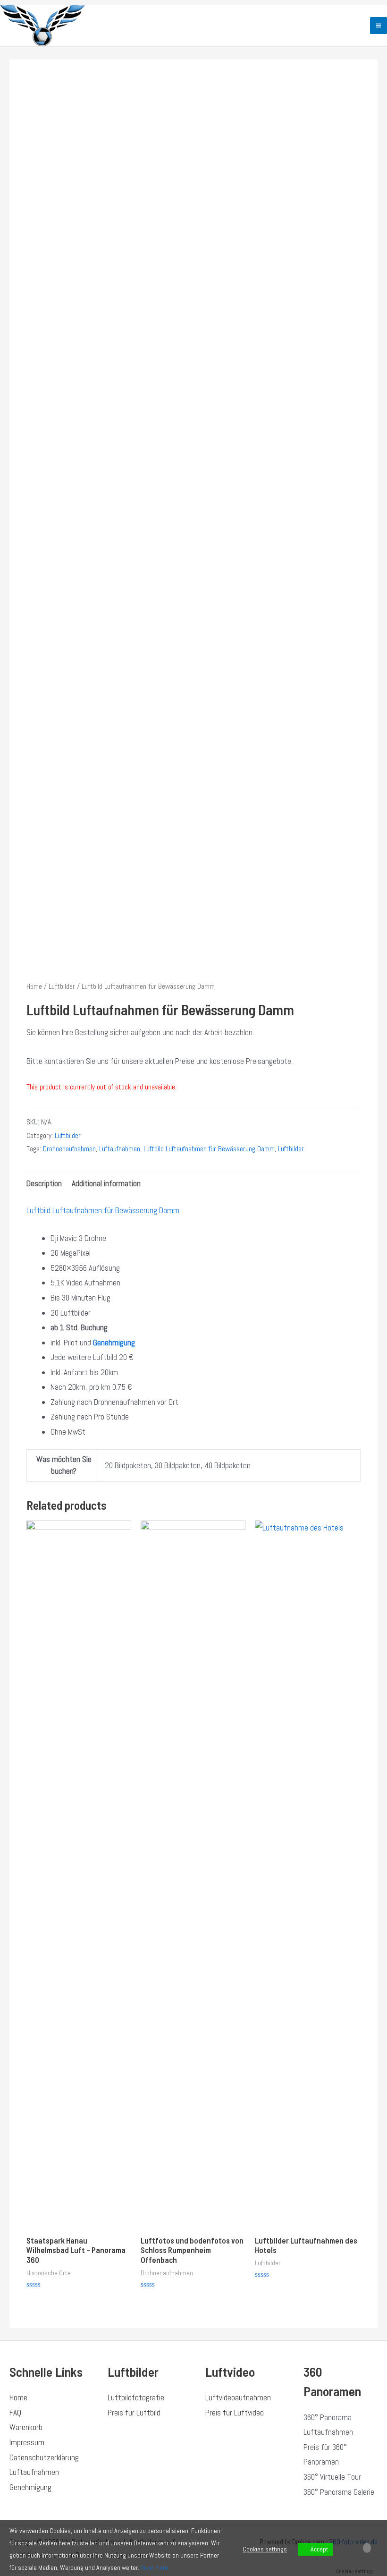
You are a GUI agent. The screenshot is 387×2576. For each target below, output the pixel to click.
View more (154, 2567)
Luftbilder (62, 986)
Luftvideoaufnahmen (238, 2397)
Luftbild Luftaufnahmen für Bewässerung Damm (209, 1149)
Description (44, 1183)
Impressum (27, 2442)
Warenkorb (26, 2427)
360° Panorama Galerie (339, 2492)
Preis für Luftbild (134, 2413)
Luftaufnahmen (120, 1149)
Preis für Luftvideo (235, 2413)
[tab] (44, 1184)
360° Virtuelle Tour (332, 2477)
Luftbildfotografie (136, 2397)
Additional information (106, 1183)
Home (34, 986)
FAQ (15, 2413)
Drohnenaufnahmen (69, 1149)
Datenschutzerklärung (44, 2457)
